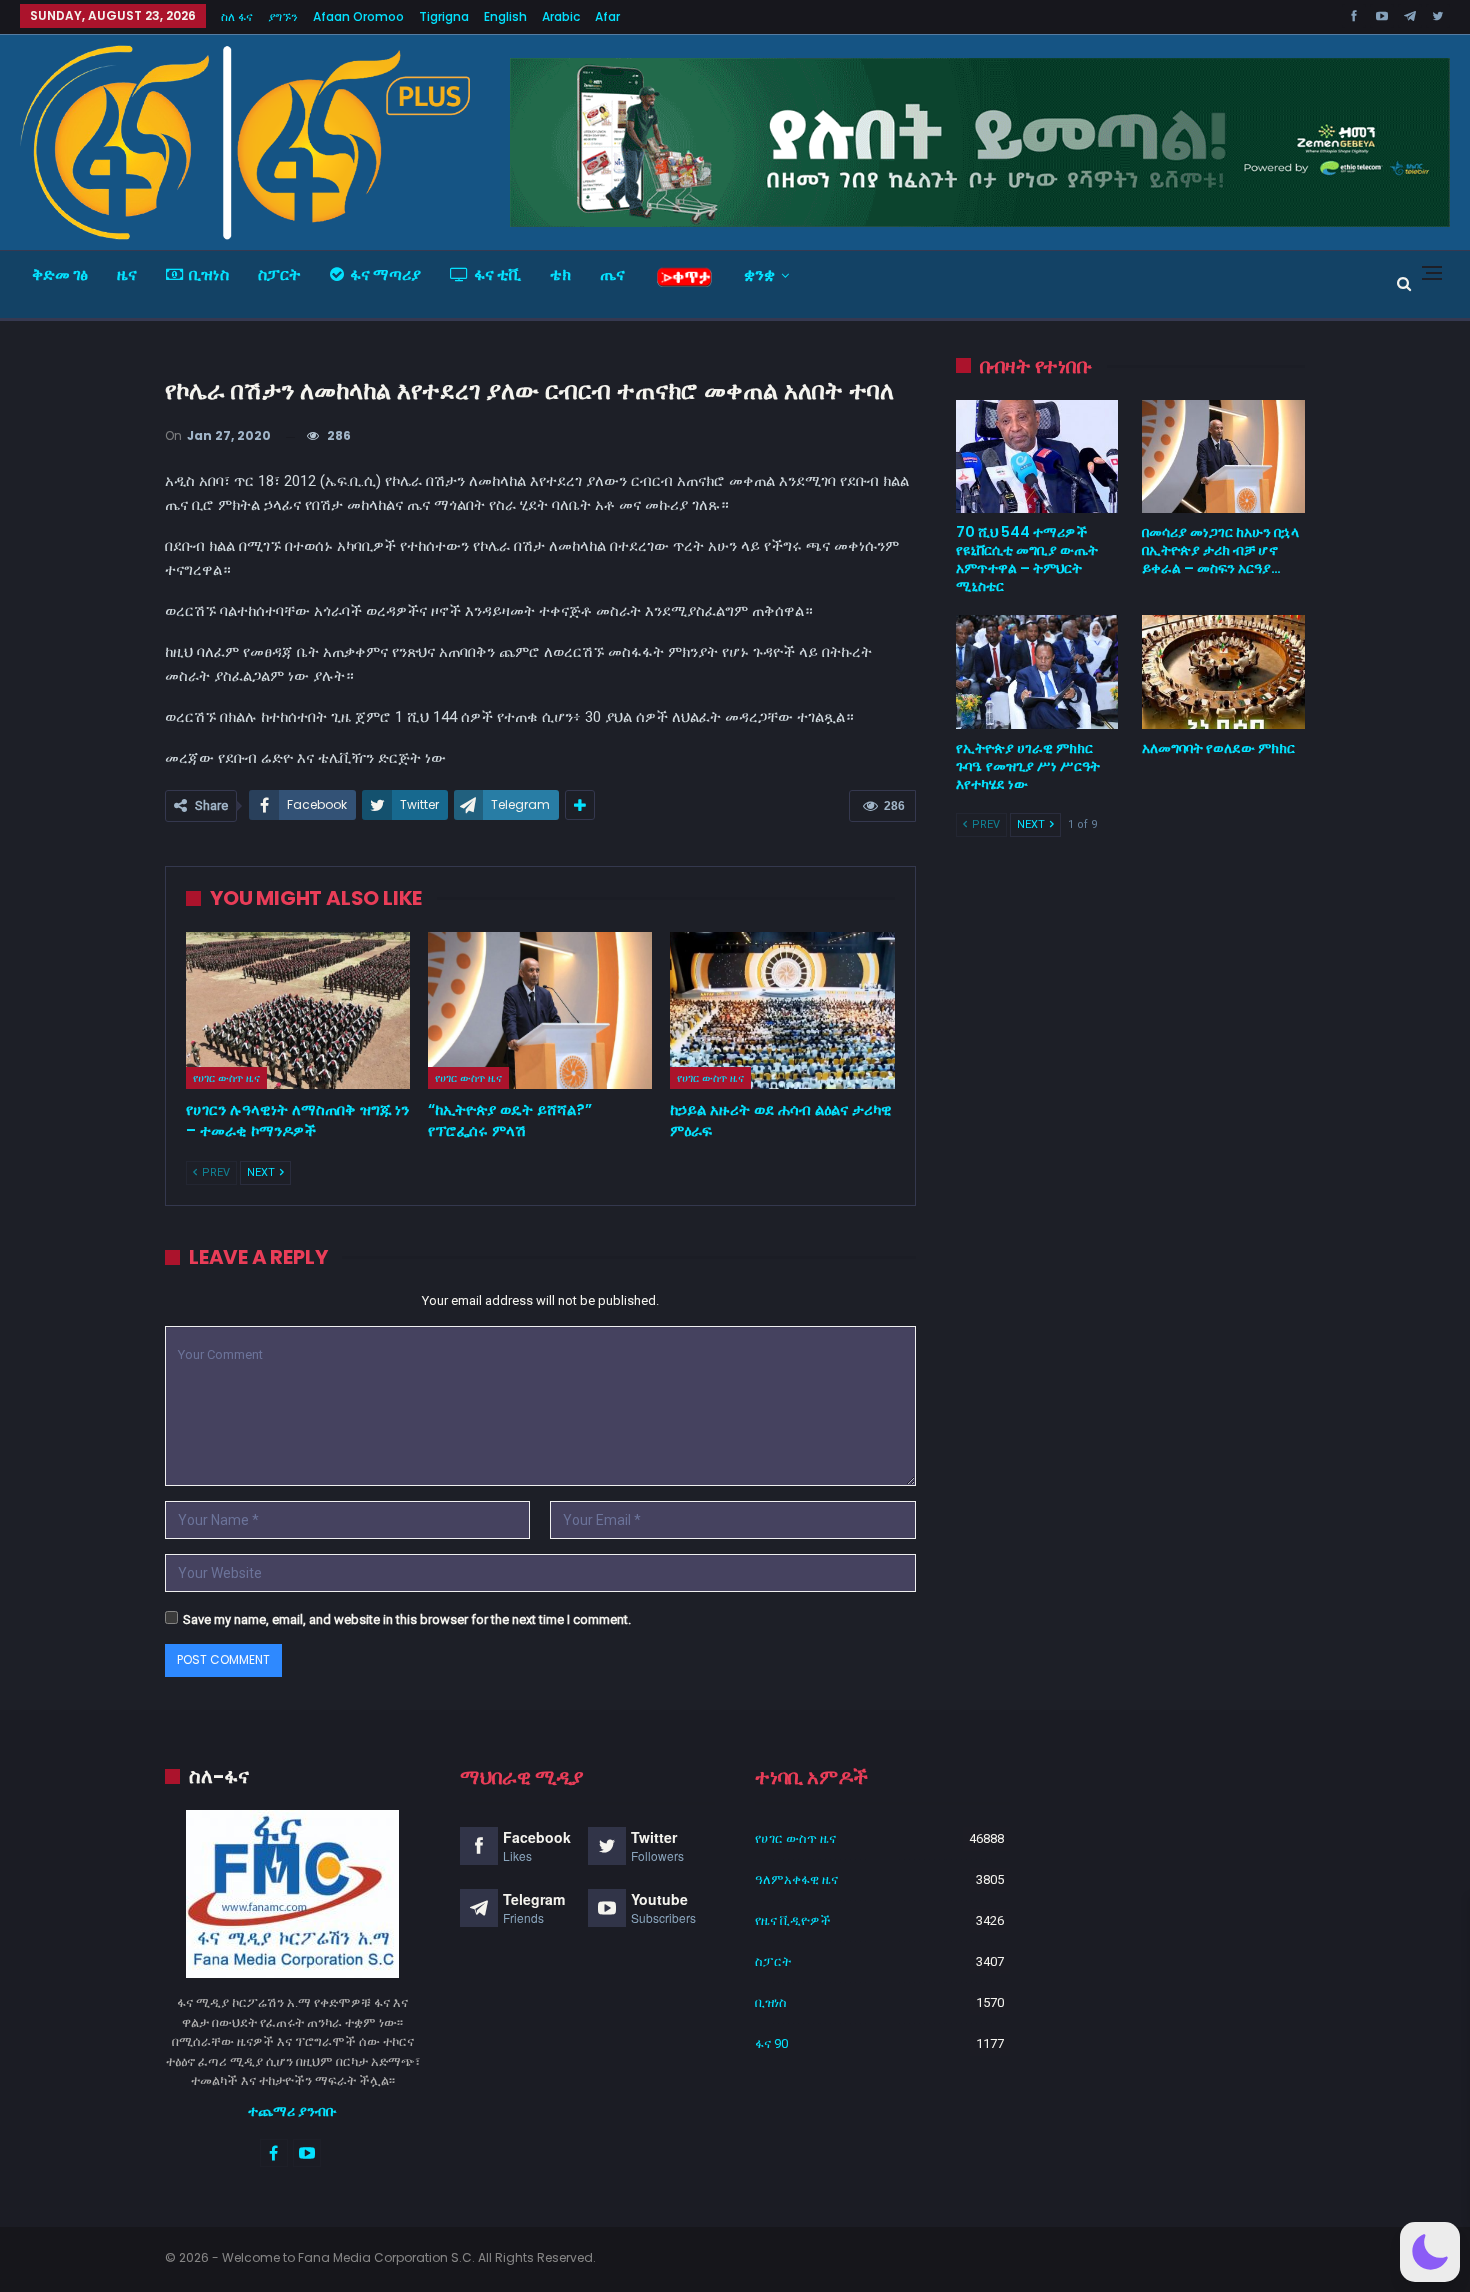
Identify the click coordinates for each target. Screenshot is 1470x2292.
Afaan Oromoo (358, 16)
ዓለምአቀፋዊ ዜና (796, 1879)
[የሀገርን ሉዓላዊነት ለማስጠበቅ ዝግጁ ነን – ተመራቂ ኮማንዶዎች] (298, 1010)
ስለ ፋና (237, 16)
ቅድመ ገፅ (60, 274)
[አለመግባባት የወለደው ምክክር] (1223, 672)
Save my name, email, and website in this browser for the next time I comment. (407, 1619)
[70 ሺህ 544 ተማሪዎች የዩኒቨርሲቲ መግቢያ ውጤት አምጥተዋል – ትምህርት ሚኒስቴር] (1037, 457)
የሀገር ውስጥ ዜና (226, 1078)
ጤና (612, 274)
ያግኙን (283, 16)
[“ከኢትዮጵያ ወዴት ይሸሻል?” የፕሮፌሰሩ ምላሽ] (540, 1010)
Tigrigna (444, 16)
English (505, 16)
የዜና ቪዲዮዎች (793, 1920)
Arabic (561, 16)
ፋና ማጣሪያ (385, 274)
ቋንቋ (759, 274)
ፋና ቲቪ (497, 274)
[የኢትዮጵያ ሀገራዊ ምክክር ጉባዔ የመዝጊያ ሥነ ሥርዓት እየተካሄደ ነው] (1037, 672)
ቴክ (560, 274)
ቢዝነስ (209, 274)
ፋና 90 (771, 2043)
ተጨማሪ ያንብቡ (292, 2111)
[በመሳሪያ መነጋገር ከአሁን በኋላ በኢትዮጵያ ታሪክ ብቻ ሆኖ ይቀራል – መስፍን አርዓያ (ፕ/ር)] (1223, 457)
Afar (607, 16)
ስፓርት (279, 274)
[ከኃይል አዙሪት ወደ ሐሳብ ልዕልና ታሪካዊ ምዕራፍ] (782, 1010)
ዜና (127, 274)
